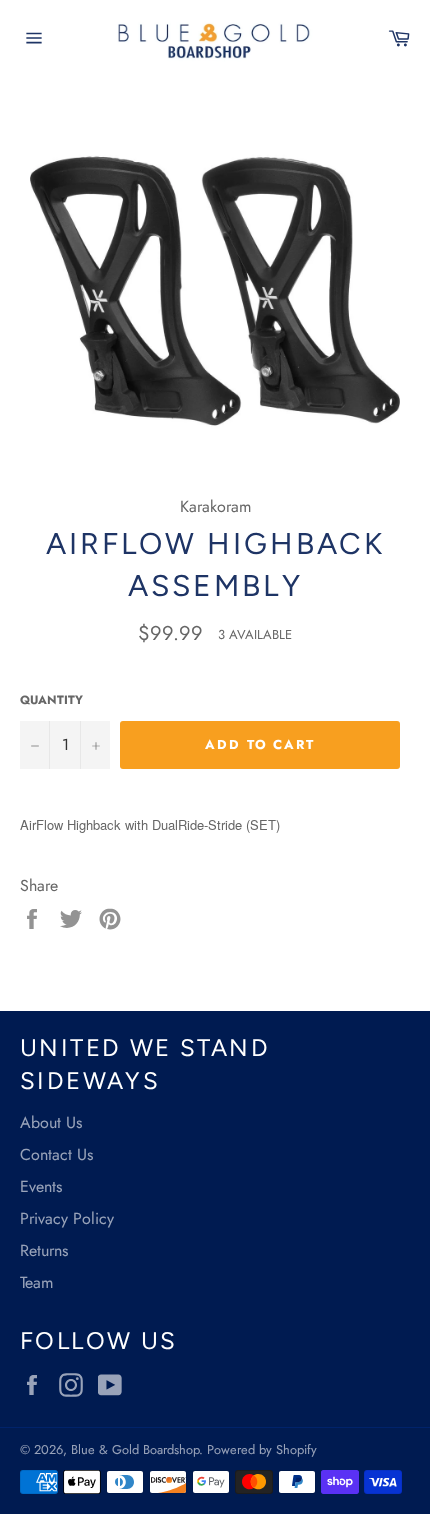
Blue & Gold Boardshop (135, 1449)
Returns (44, 1250)
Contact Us (56, 1154)
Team (36, 1282)
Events (41, 1186)
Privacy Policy (67, 1218)
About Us (51, 1122)
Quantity (51, 700)
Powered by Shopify (262, 1449)
